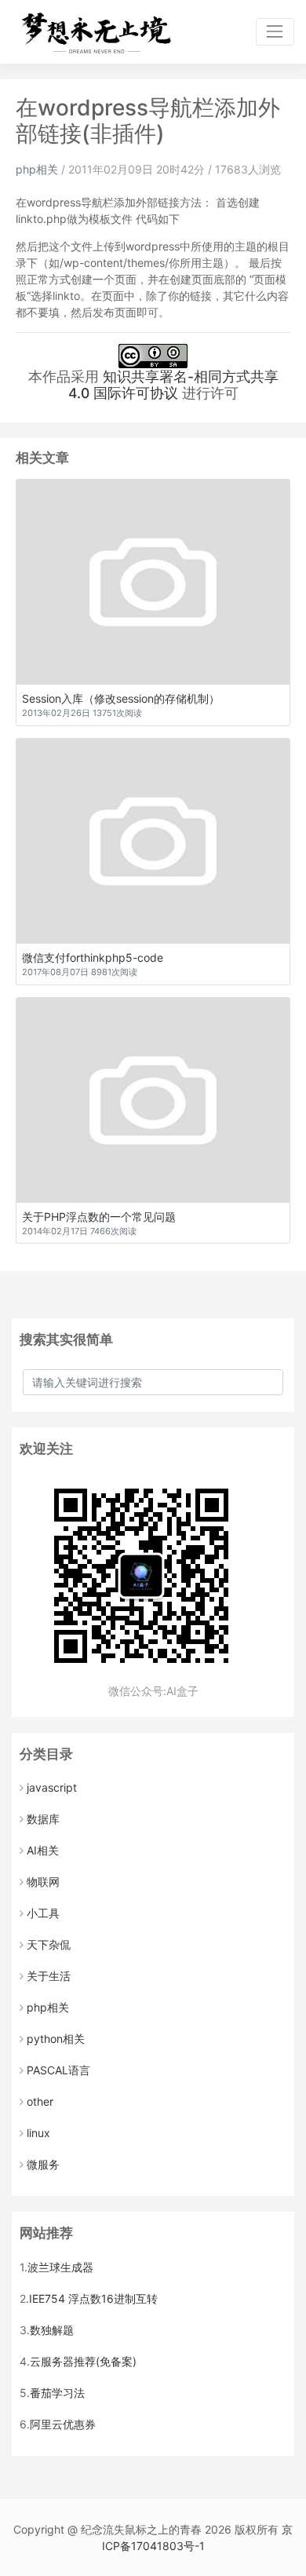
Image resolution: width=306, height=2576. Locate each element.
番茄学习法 (57, 2393)
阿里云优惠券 (63, 2424)
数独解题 (52, 2330)
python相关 (56, 2039)
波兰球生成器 (60, 2267)
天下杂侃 (49, 1944)
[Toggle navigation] (275, 32)
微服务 (43, 2164)
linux (38, 2133)
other (40, 2101)
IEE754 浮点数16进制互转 (93, 2298)
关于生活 (49, 1976)
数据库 (43, 1819)
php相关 (37, 169)
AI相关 (43, 1850)
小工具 (43, 1913)
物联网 (43, 1882)
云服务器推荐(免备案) (83, 2361)
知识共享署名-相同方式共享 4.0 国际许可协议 (173, 385)
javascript (52, 1787)
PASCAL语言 (58, 2070)
